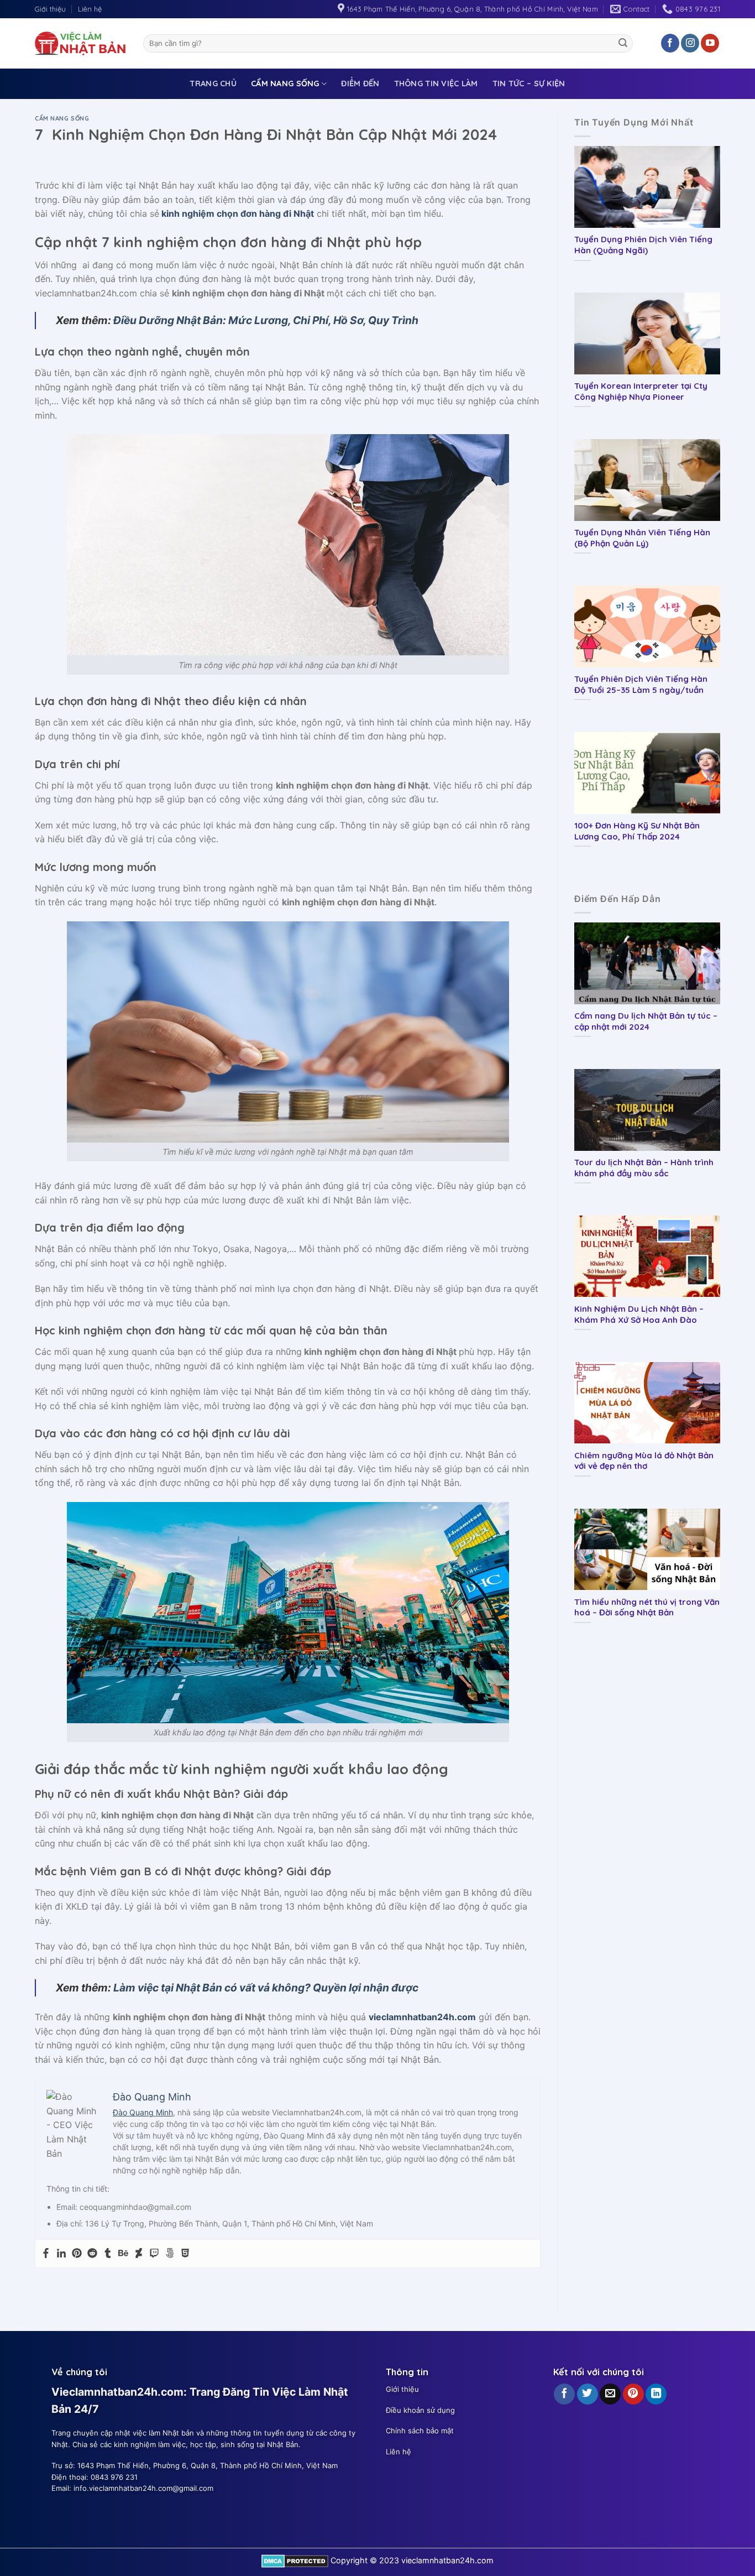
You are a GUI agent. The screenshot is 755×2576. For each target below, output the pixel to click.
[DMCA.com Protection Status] (295, 2560)
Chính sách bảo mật (420, 2431)
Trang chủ (213, 84)
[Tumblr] (108, 2254)
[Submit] (623, 43)
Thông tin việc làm (436, 84)
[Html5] (185, 2254)
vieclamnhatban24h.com (422, 2017)
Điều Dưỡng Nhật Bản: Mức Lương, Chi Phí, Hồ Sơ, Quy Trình (266, 320)
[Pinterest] (77, 2254)
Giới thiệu (50, 9)
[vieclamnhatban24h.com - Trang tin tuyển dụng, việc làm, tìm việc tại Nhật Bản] (81, 43)
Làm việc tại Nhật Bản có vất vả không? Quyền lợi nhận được (266, 1988)
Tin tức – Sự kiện (529, 84)
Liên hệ (90, 9)
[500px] (170, 2254)
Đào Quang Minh (143, 2112)
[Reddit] (92, 2254)
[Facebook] (46, 2254)
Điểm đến (360, 84)
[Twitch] (154, 2254)
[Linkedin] (61, 2254)
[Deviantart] (139, 2254)
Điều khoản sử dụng (420, 2410)
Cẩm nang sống (285, 84)
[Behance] (123, 2254)
